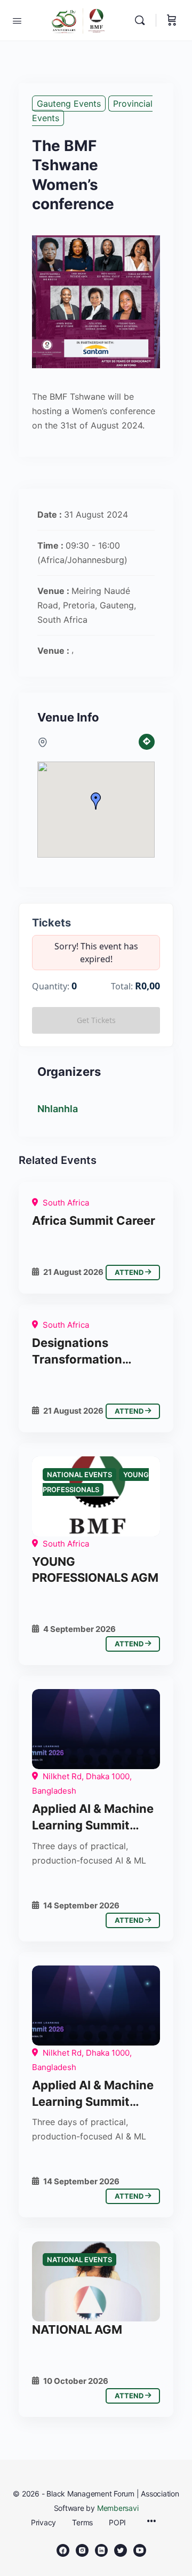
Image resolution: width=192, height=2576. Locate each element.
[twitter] (121, 2550)
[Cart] (172, 20)
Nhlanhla (58, 1109)
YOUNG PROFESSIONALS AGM (95, 1570)
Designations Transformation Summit (77, 1352)
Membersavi (118, 2508)
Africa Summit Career (94, 1220)
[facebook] (63, 2550)
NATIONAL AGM (77, 2329)
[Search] (142, 20)
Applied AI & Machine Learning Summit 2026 (93, 1818)
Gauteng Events (69, 104)
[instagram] (82, 2550)
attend (130, 1272)
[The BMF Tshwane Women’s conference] (96, 1729)
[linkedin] (101, 2550)
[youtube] (140, 2550)
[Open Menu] (17, 20)
